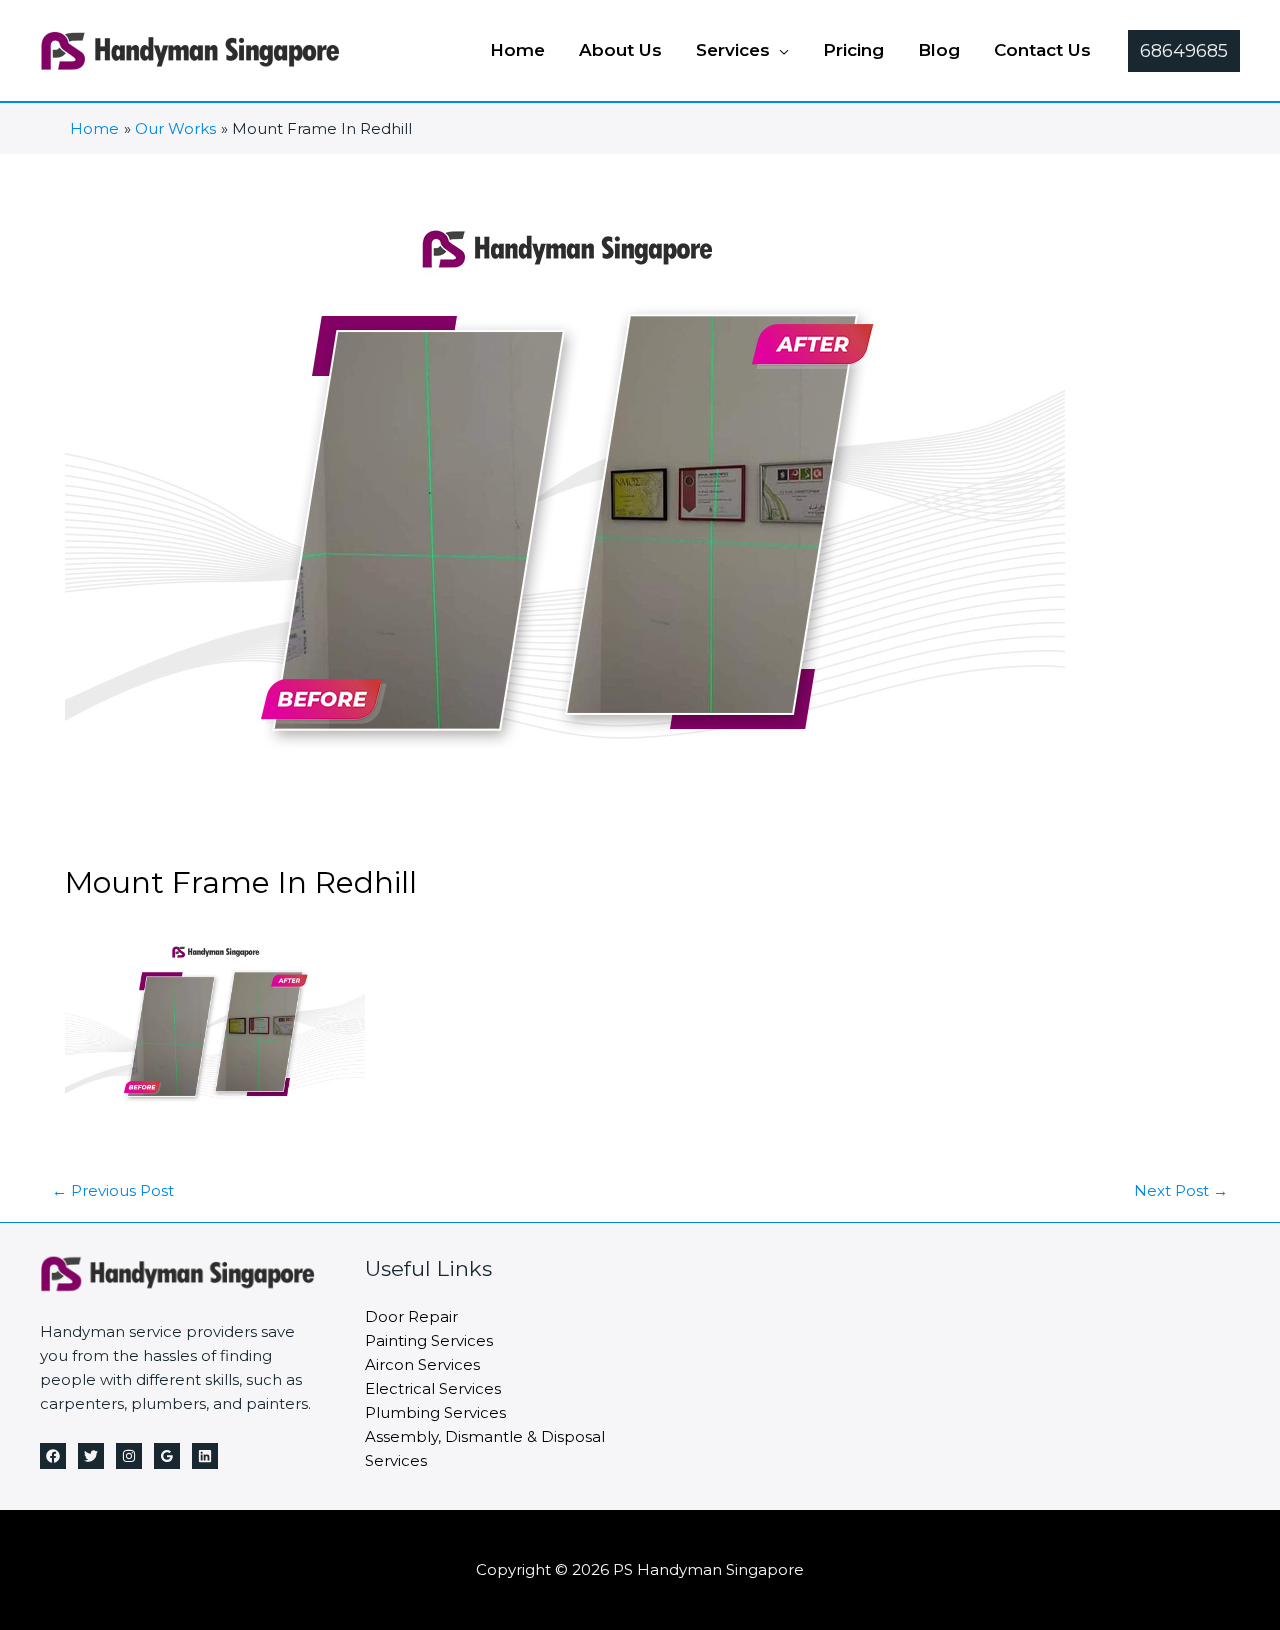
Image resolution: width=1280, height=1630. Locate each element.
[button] (779, 50)
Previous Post (113, 1190)
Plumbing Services (435, 1412)
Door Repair (411, 1316)
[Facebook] (53, 1456)
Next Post (1181, 1190)
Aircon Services (422, 1364)
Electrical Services (433, 1388)
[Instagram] (129, 1456)
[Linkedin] (205, 1456)
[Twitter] (91, 1456)
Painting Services (429, 1340)
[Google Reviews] (167, 1456)
